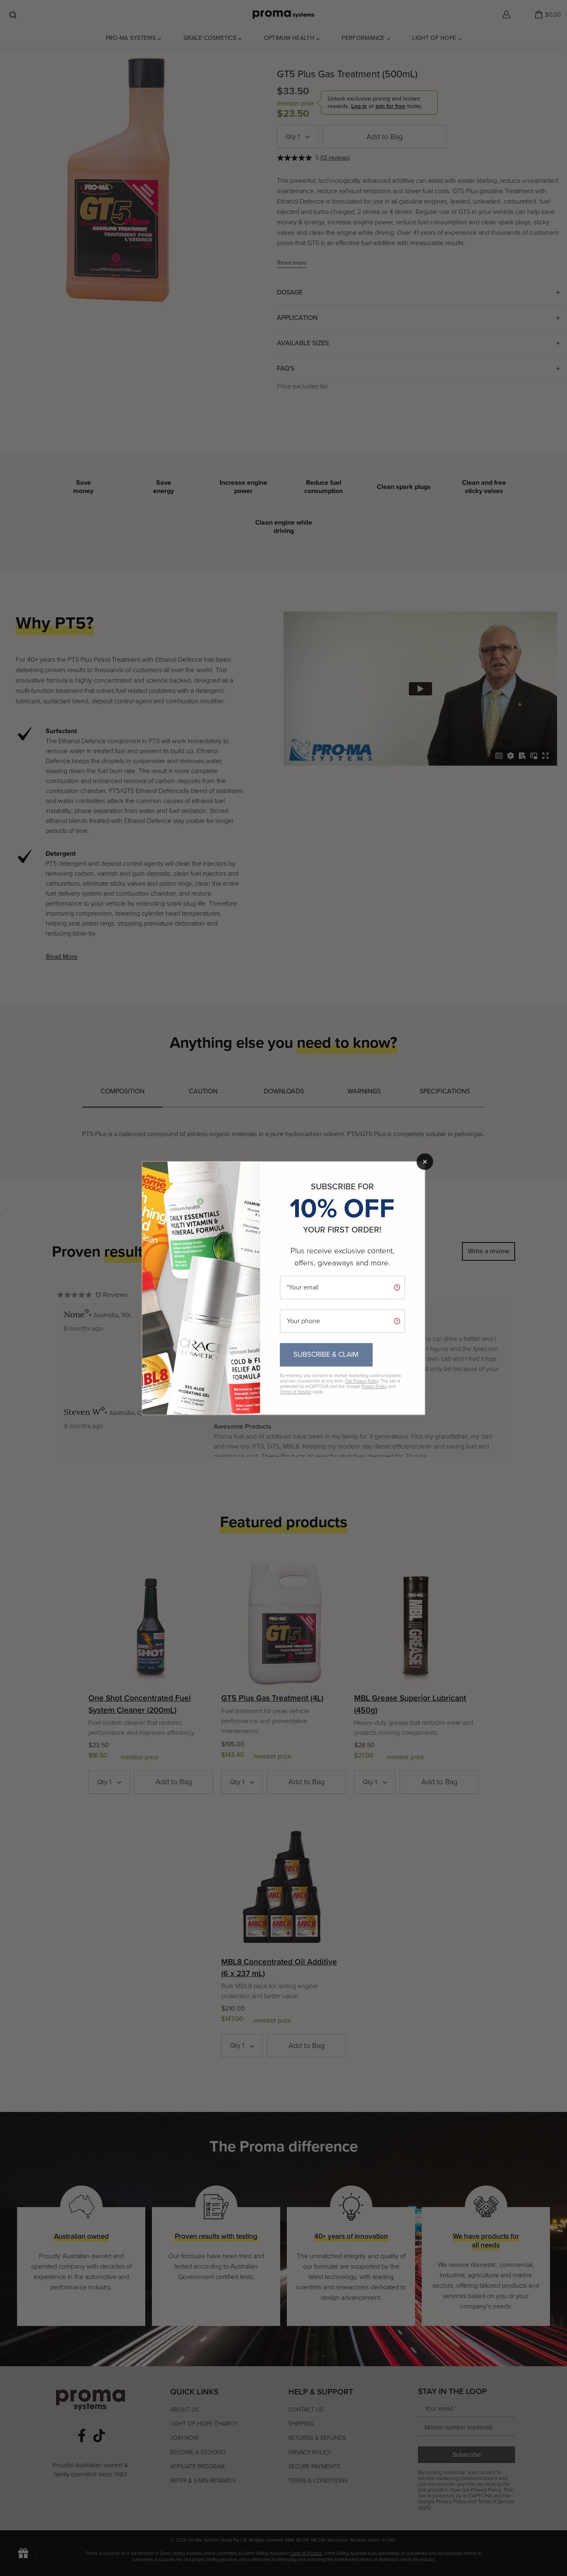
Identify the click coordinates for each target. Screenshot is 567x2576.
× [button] (425, 1162)
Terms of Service (296, 1392)
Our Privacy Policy (362, 1381)
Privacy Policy (374, 1386)
